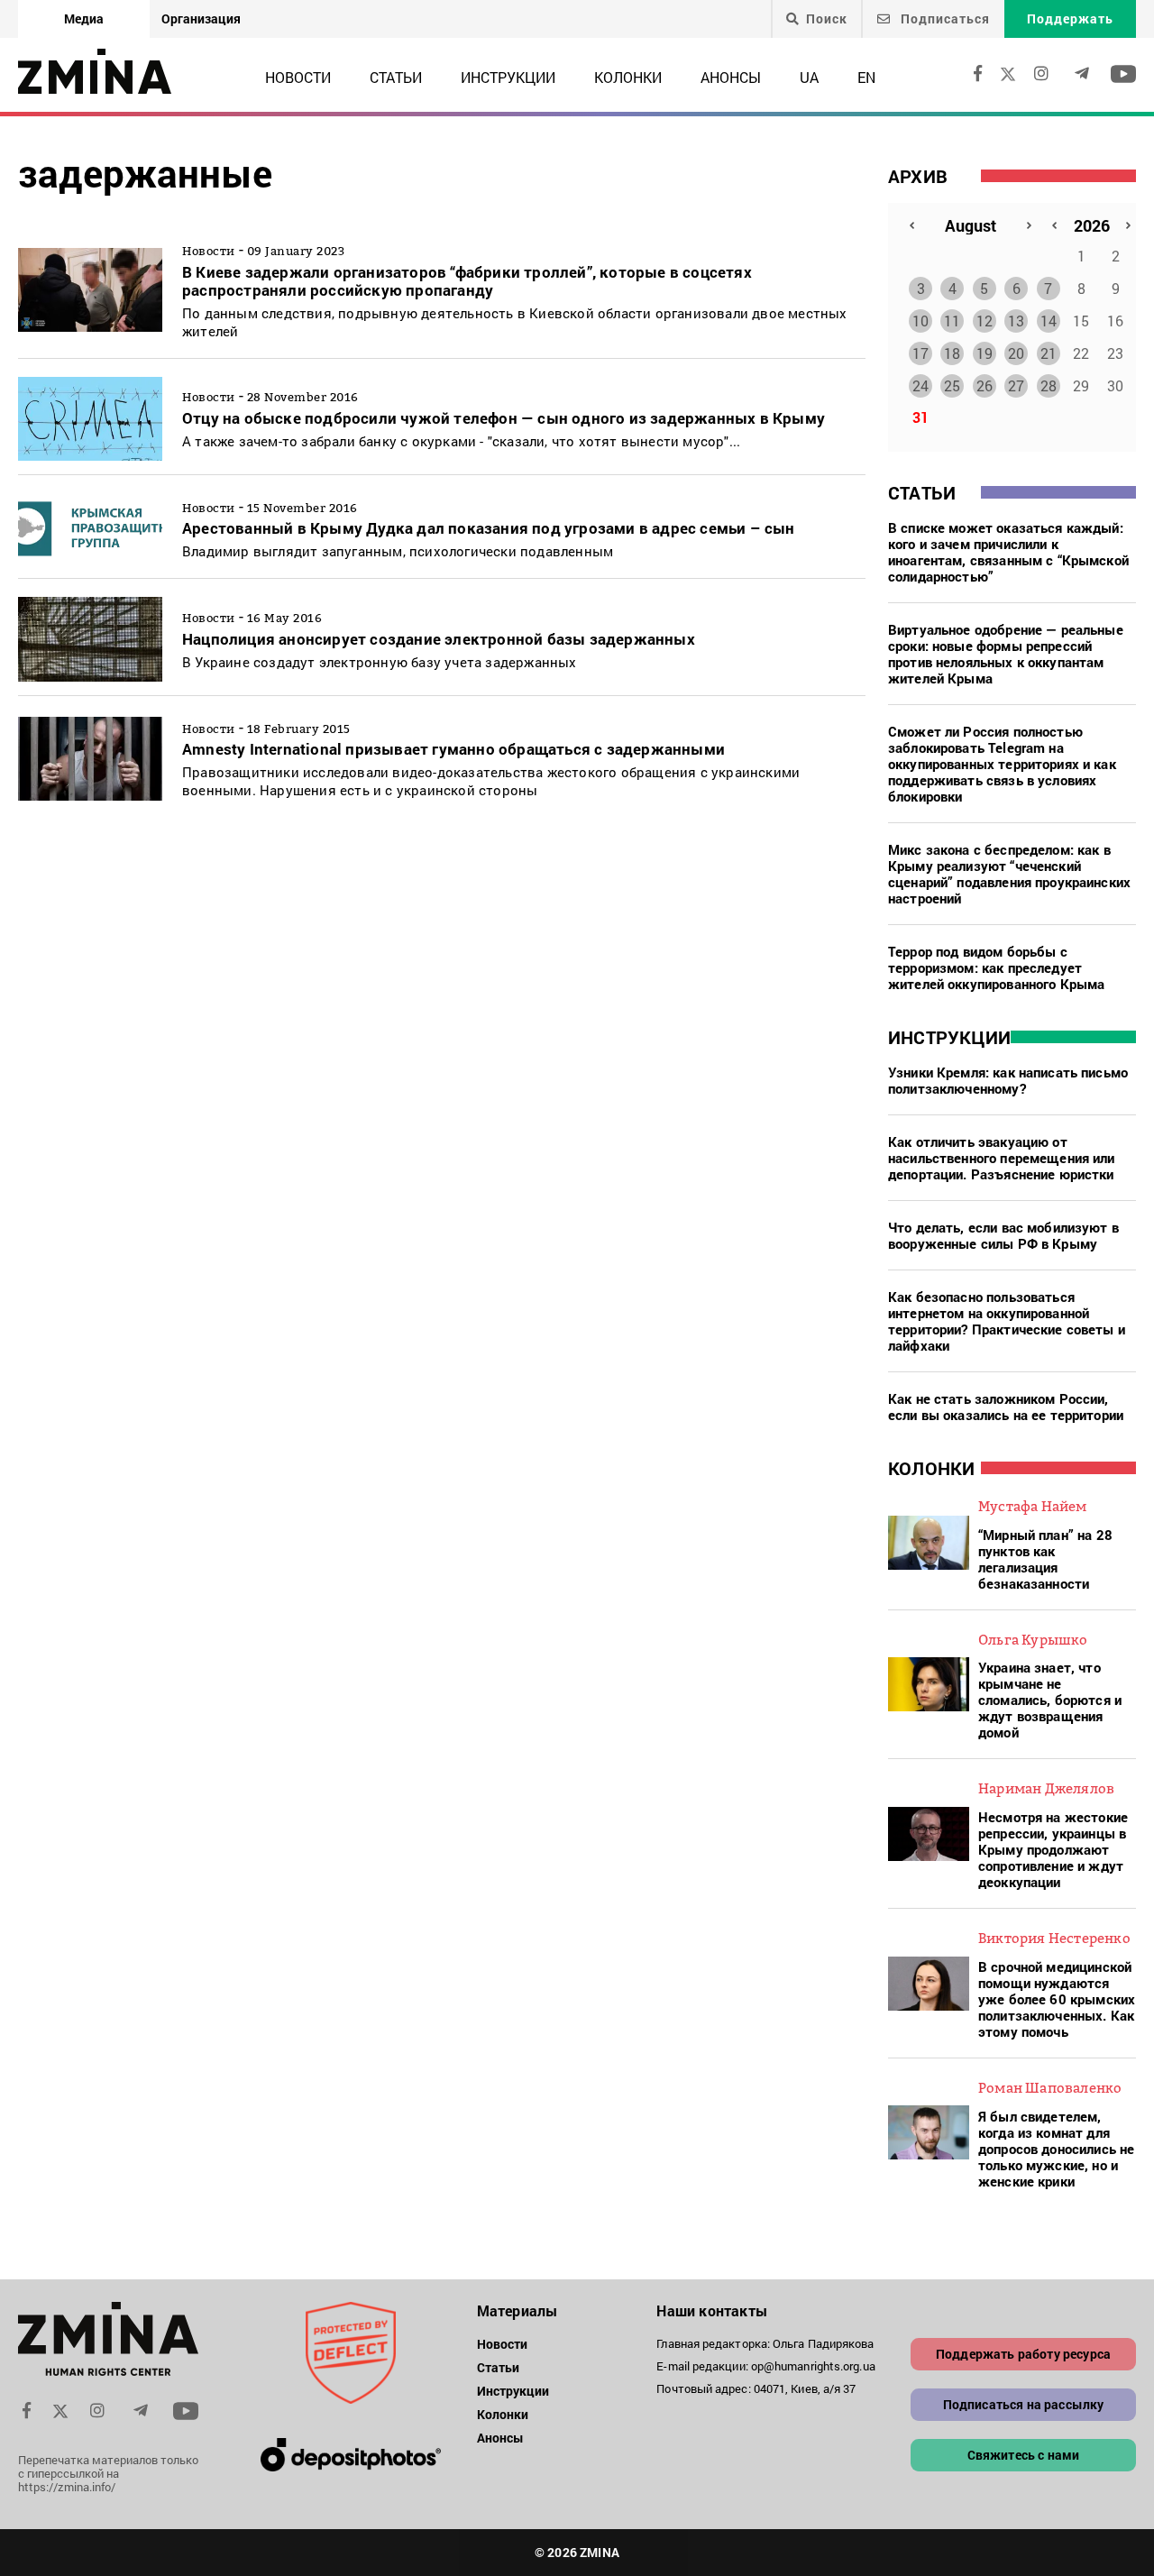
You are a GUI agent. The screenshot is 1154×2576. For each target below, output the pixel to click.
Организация (201, 18)
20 (1016, 353)
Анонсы (731, 77)
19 (985, 353)
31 (920, 417)
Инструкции (508, 77)
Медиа (84, 18)
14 (1049, 321)
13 (1016, 321)
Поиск (827, 19)
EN (866, 77)
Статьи (396, 77)
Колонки (628, 77)
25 (952, 385)
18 (952, 353)
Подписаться (943, 18)
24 (920, 385)
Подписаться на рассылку (1024, 2404)
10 (920, 321)
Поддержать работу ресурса (1023, 2354)
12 (985, 321)
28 (1049, 385)
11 (952, 321)
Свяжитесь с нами (1024, 2455)
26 (985, 385)
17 (920, 353)
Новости (298, 77)
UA (809, 77)
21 (1049, 353)
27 (1016, 385)
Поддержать (1070, 18)
